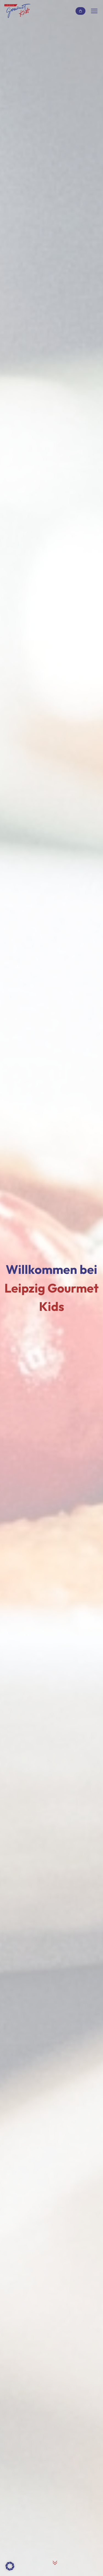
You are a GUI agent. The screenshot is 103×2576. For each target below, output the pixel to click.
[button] (10, 2566)
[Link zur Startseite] (18, 11)
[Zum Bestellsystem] (80, 11)
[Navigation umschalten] (94, 11)
